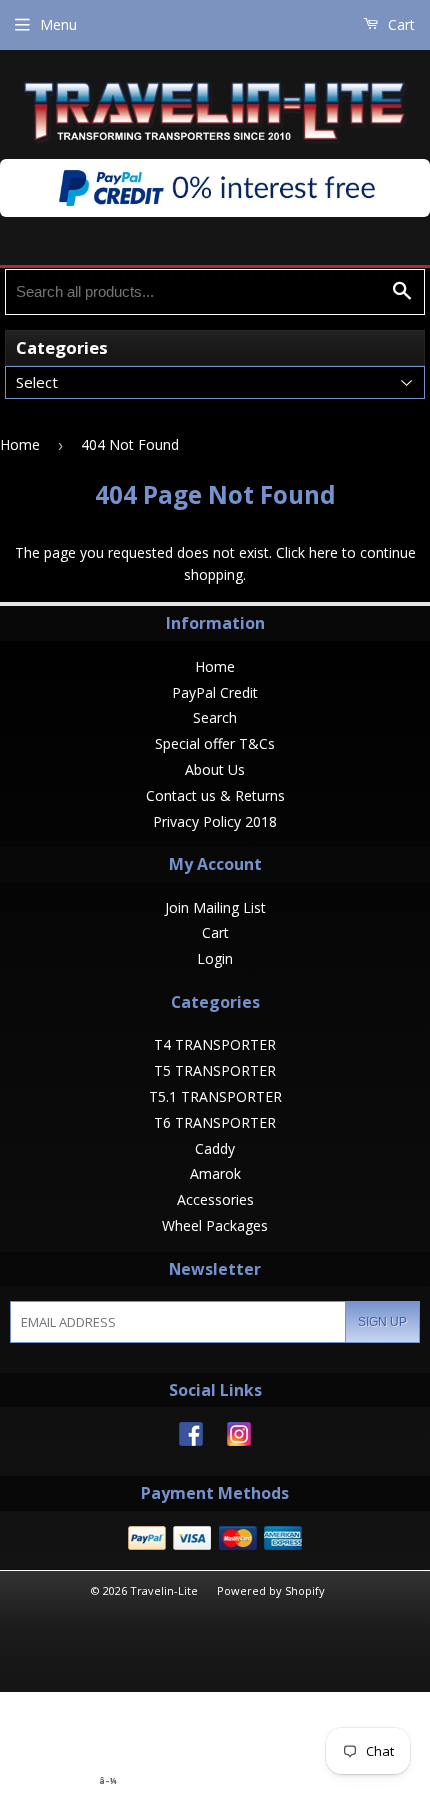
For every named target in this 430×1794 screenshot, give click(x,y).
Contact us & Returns (215, 795)
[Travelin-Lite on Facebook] (191, 1440)
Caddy (215, 1148)
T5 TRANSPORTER (215, 1070)
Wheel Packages (215, 1225)
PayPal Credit (215, 692)
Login (215, 958)
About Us (215, 769)
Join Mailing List (215, 907)
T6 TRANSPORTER (215, 1122)
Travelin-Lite (164, 1590)
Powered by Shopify (271, 1590)
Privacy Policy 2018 (215, 821)
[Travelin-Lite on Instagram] (239, 1440)
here (323, 552)
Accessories (215, 1199)
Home (20, 444)
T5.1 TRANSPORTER (215, 1096)
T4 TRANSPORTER (215, 1044)
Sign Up (382, 1322)
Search (215, 717)
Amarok (215, 1173)
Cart (399, 24)
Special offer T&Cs (215, 743)
